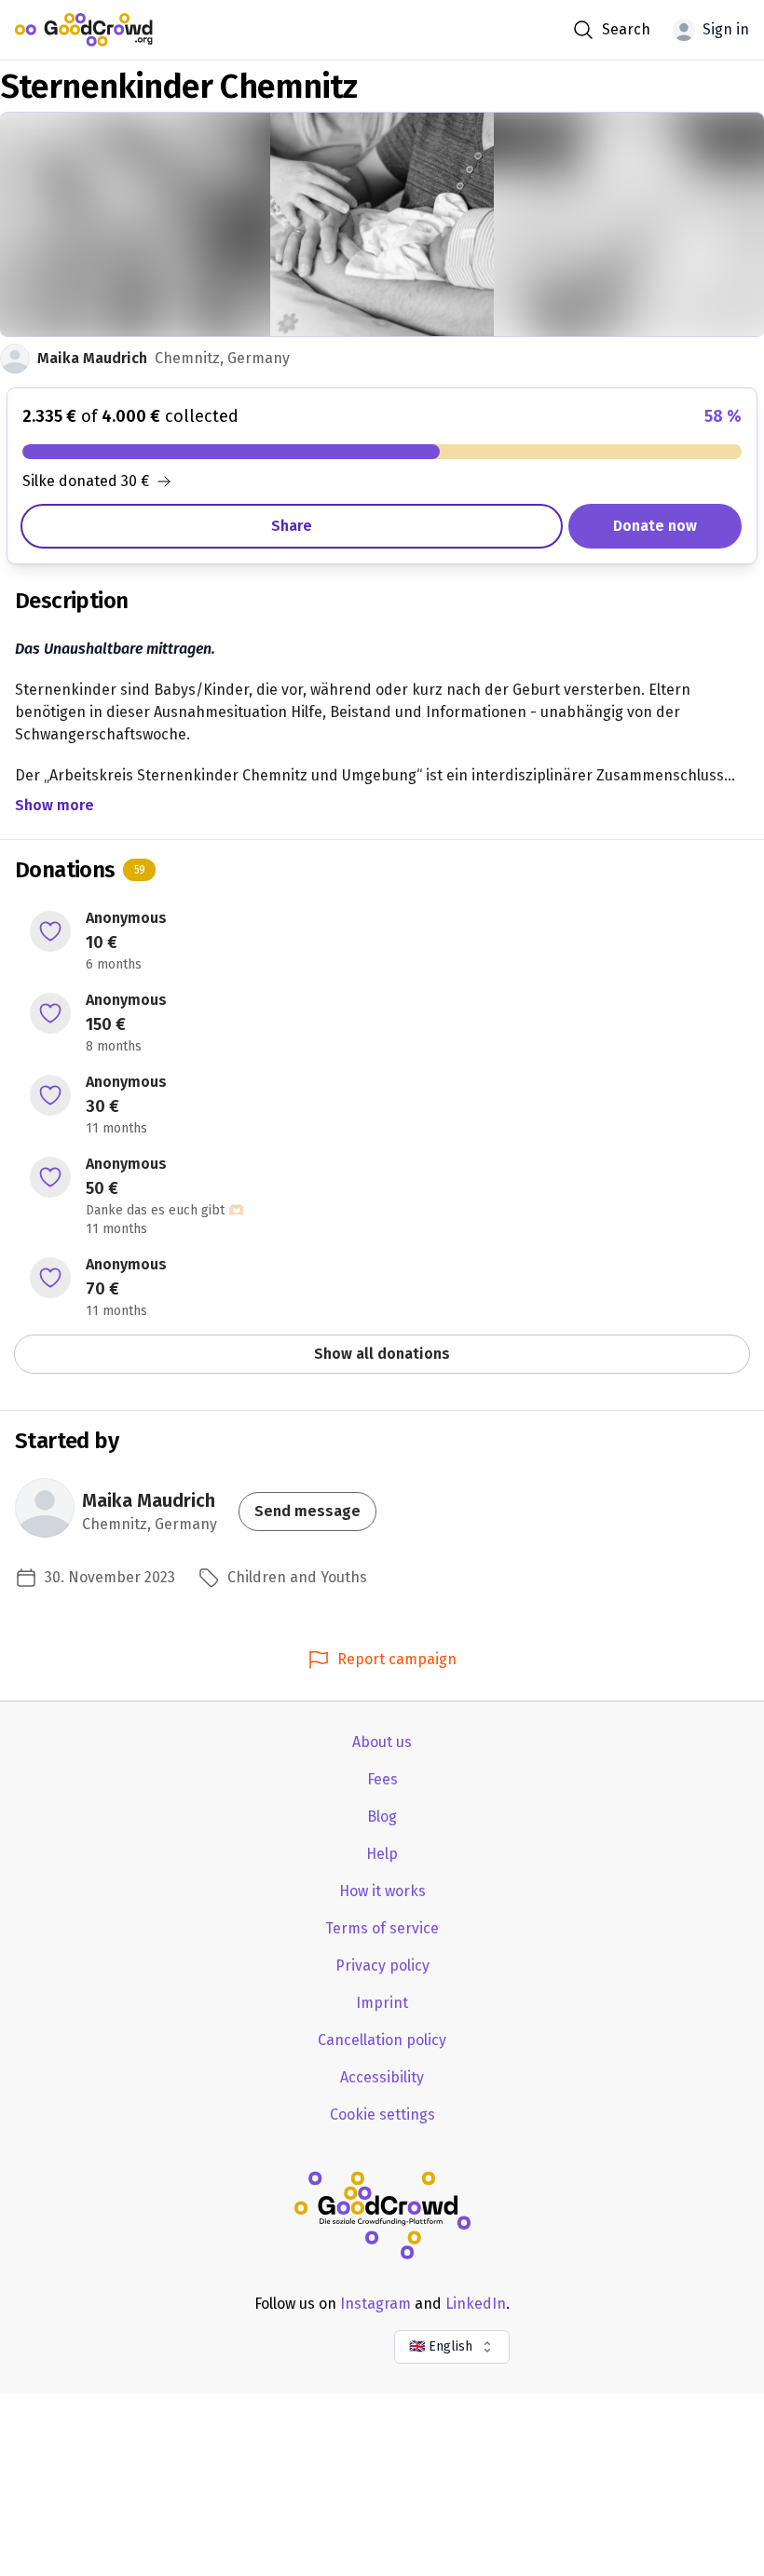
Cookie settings (382, 2115)
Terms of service (382, 1928)
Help (382, 1854)
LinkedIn (476, 2304)
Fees (382, 1779)
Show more (55, 805)
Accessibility (382, 2077)
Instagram (375, 2304)
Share (292, 526)
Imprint (382, 2003)
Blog (382, 1817)
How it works (382, 1891)
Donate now (655, 526)
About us (382, 1742)
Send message (307, 1511)
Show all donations (382, 1354)
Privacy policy (382, 1966)
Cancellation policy (382, 2040)
